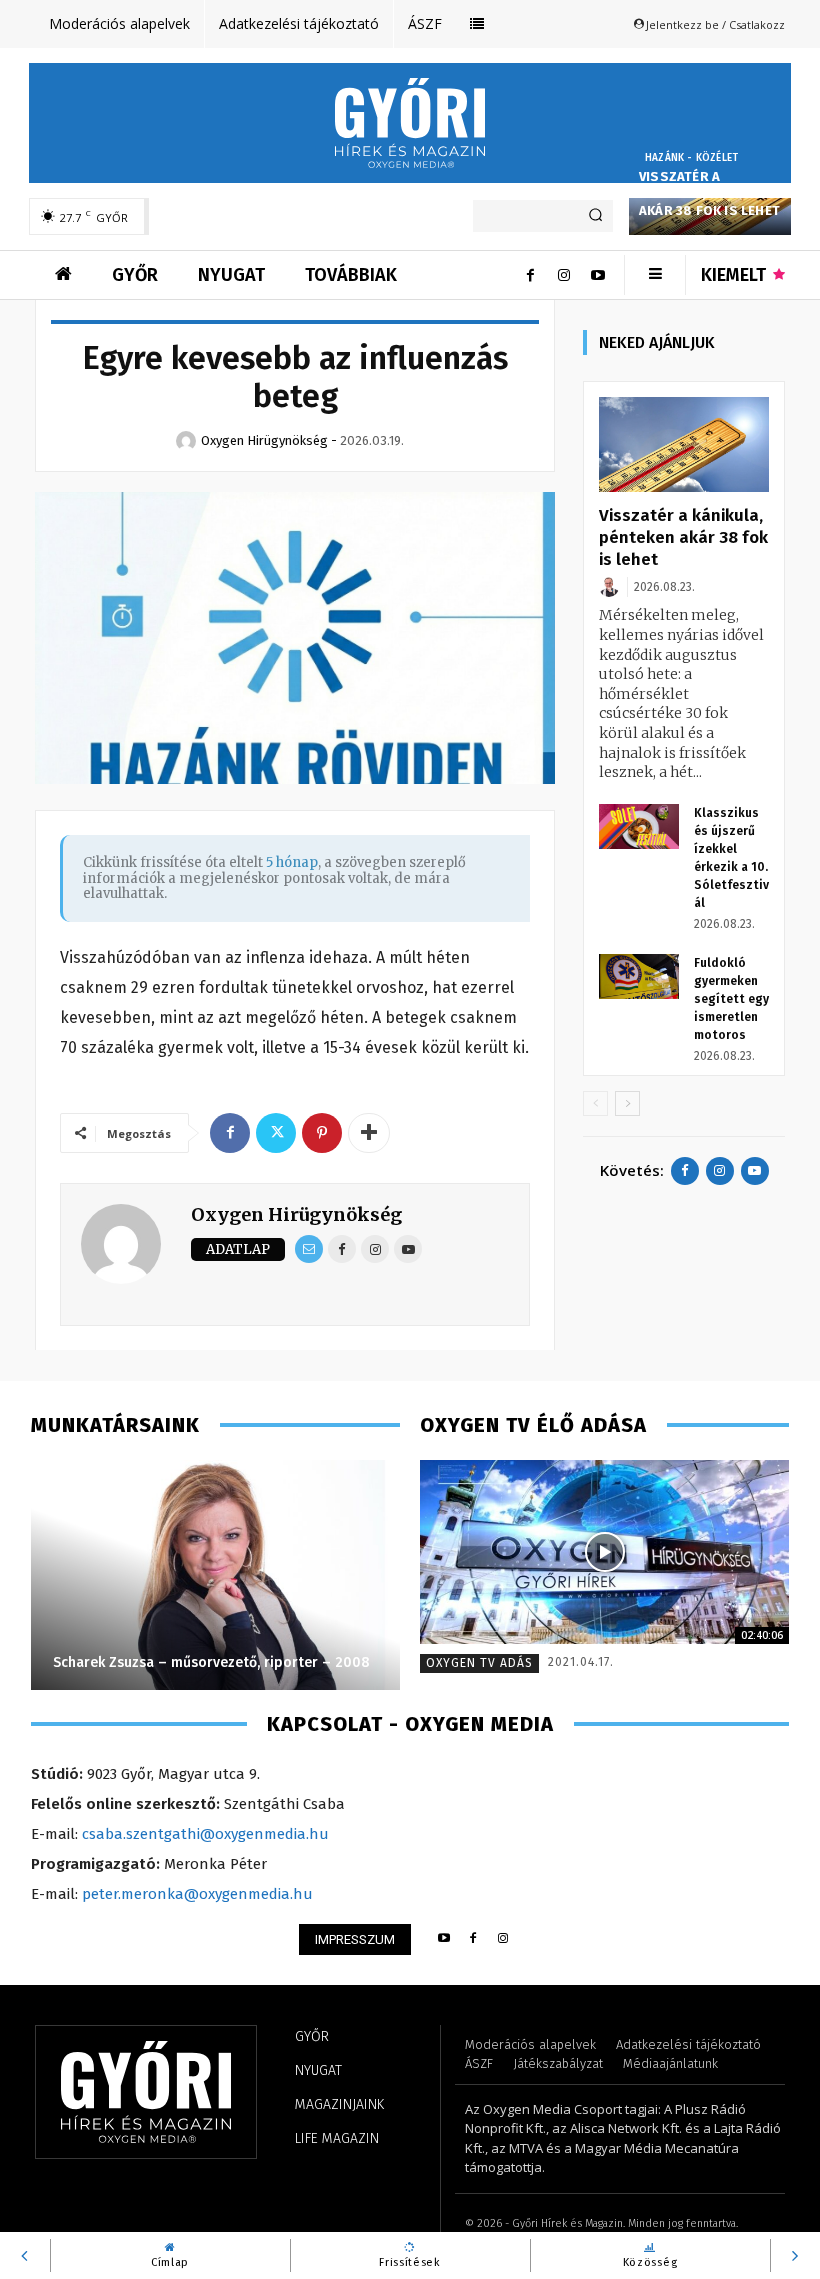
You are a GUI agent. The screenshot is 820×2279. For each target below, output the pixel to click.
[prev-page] (595, 1103)
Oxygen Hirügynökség (296, 1214)
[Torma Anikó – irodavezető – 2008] (226, 1575)
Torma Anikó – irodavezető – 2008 (179, 1662)
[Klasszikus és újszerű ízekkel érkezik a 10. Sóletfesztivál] (639, 826)
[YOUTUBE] (443, 1939)
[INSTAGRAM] (503, 1939)
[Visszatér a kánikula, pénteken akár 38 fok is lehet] (684, 445)
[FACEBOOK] (473, 1939)
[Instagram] (564, 275)
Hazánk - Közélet (691, 158)
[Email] (309, 1249)
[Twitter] (276, 1133)
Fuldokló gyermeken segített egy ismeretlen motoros (731, 999)
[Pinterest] (322, 1133)
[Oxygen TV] (604, 1552)
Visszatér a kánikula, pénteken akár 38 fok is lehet (709, 193)
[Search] (595, 216)
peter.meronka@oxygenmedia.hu (197, 1894)
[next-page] (627, 1103)
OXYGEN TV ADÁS (479, 1663)
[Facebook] (530, 275)
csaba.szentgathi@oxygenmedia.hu (205, 1834)
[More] (369, 1133)
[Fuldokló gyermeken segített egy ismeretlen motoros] (639, 976)
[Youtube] (598, 275)
